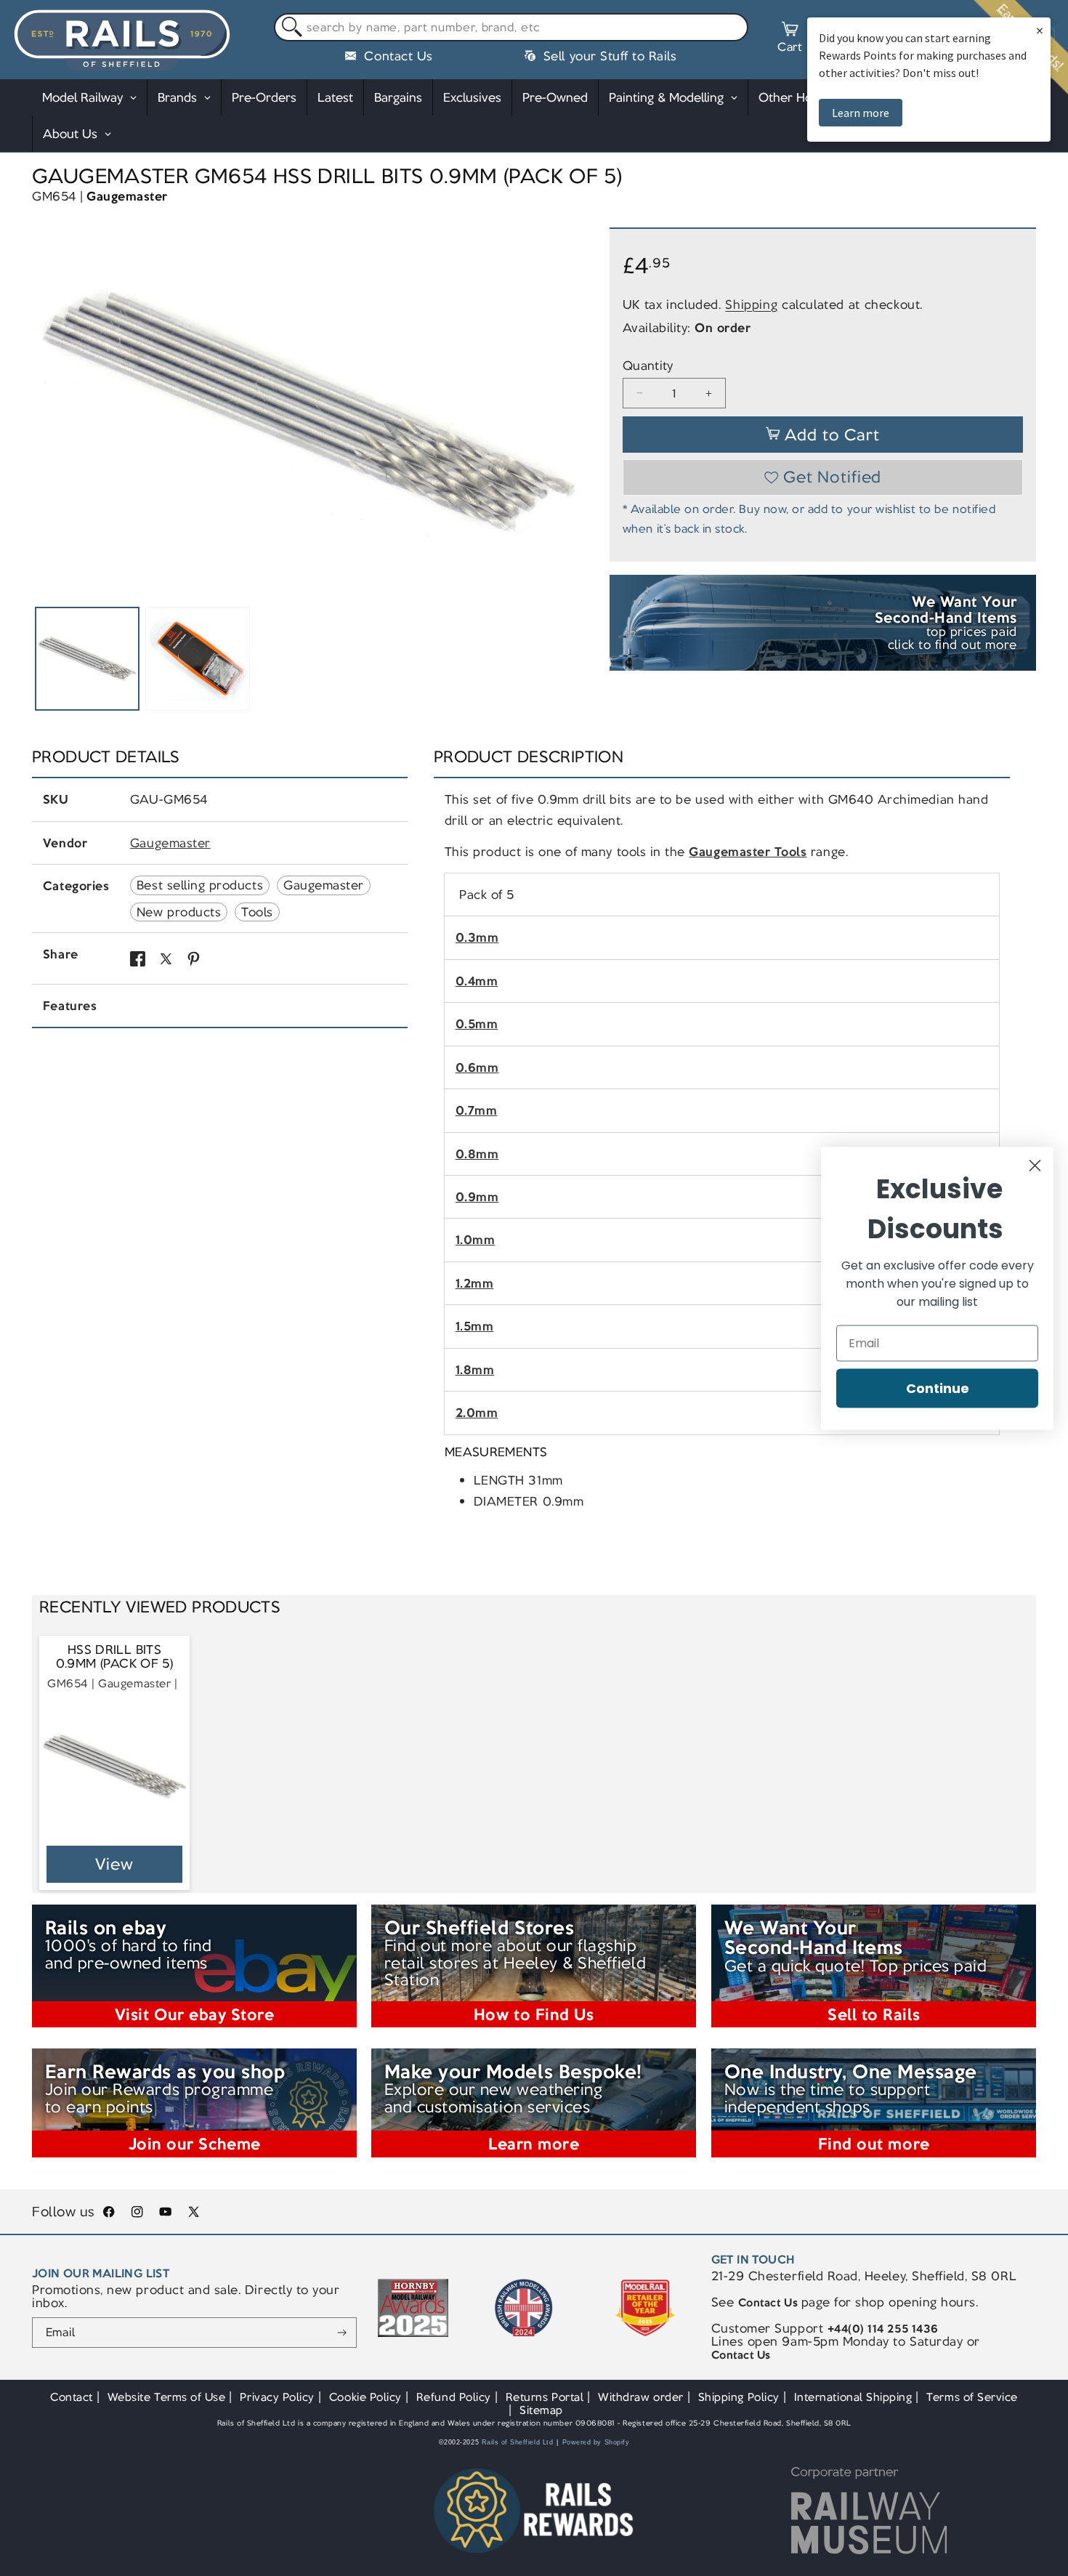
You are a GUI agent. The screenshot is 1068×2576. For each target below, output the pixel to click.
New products (179, 912)
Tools (257, 912)
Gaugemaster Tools (748, 852)
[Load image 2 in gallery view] (197, 659)
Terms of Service (972, 2397)
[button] (790, 39)
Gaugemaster (127, 196)
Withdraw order (640, 2397)
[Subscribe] (343, 2333)
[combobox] (511, 28)
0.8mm (477, 1154)
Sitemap (541, 2410)
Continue (938, 1388)
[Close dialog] (1035, 1165)
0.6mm (477, 1067)
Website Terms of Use (167, 2397)
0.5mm (477, 1024)
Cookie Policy (365, 2397)
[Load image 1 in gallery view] (87, 659)
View (114, 1864)
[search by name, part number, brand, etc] (289, 28)
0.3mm (477, 937)
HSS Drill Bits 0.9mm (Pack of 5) (115, 1657)
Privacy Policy (277, 2397)
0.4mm (477, 981)
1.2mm (475, 1283)
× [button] (1040, 30)
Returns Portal (545, 2397)
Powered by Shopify (596, 2442)
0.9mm (477, 1197)
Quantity (648, 366)
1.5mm (475, 1326)
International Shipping (853, 2397)
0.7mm (477, 1110)
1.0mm (476, 1240)
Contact (72, 2397)
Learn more (861, 113)
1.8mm (475, 1370)
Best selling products (200, 885)
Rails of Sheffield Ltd (518, 2442)
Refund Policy (454, 2397)
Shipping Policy (739, 2397)
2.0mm (477, 1413)
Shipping (751, 304)
